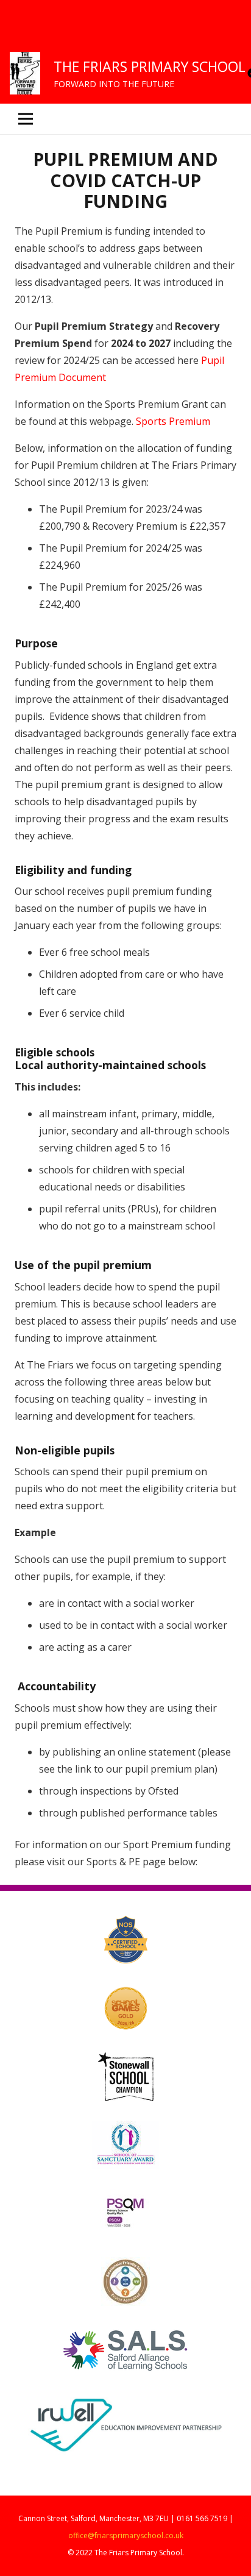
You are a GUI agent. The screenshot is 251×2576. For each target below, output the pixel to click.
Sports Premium (173, 421)
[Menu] (125, 119)
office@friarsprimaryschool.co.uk (126, 2535)
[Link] (25, 73)
